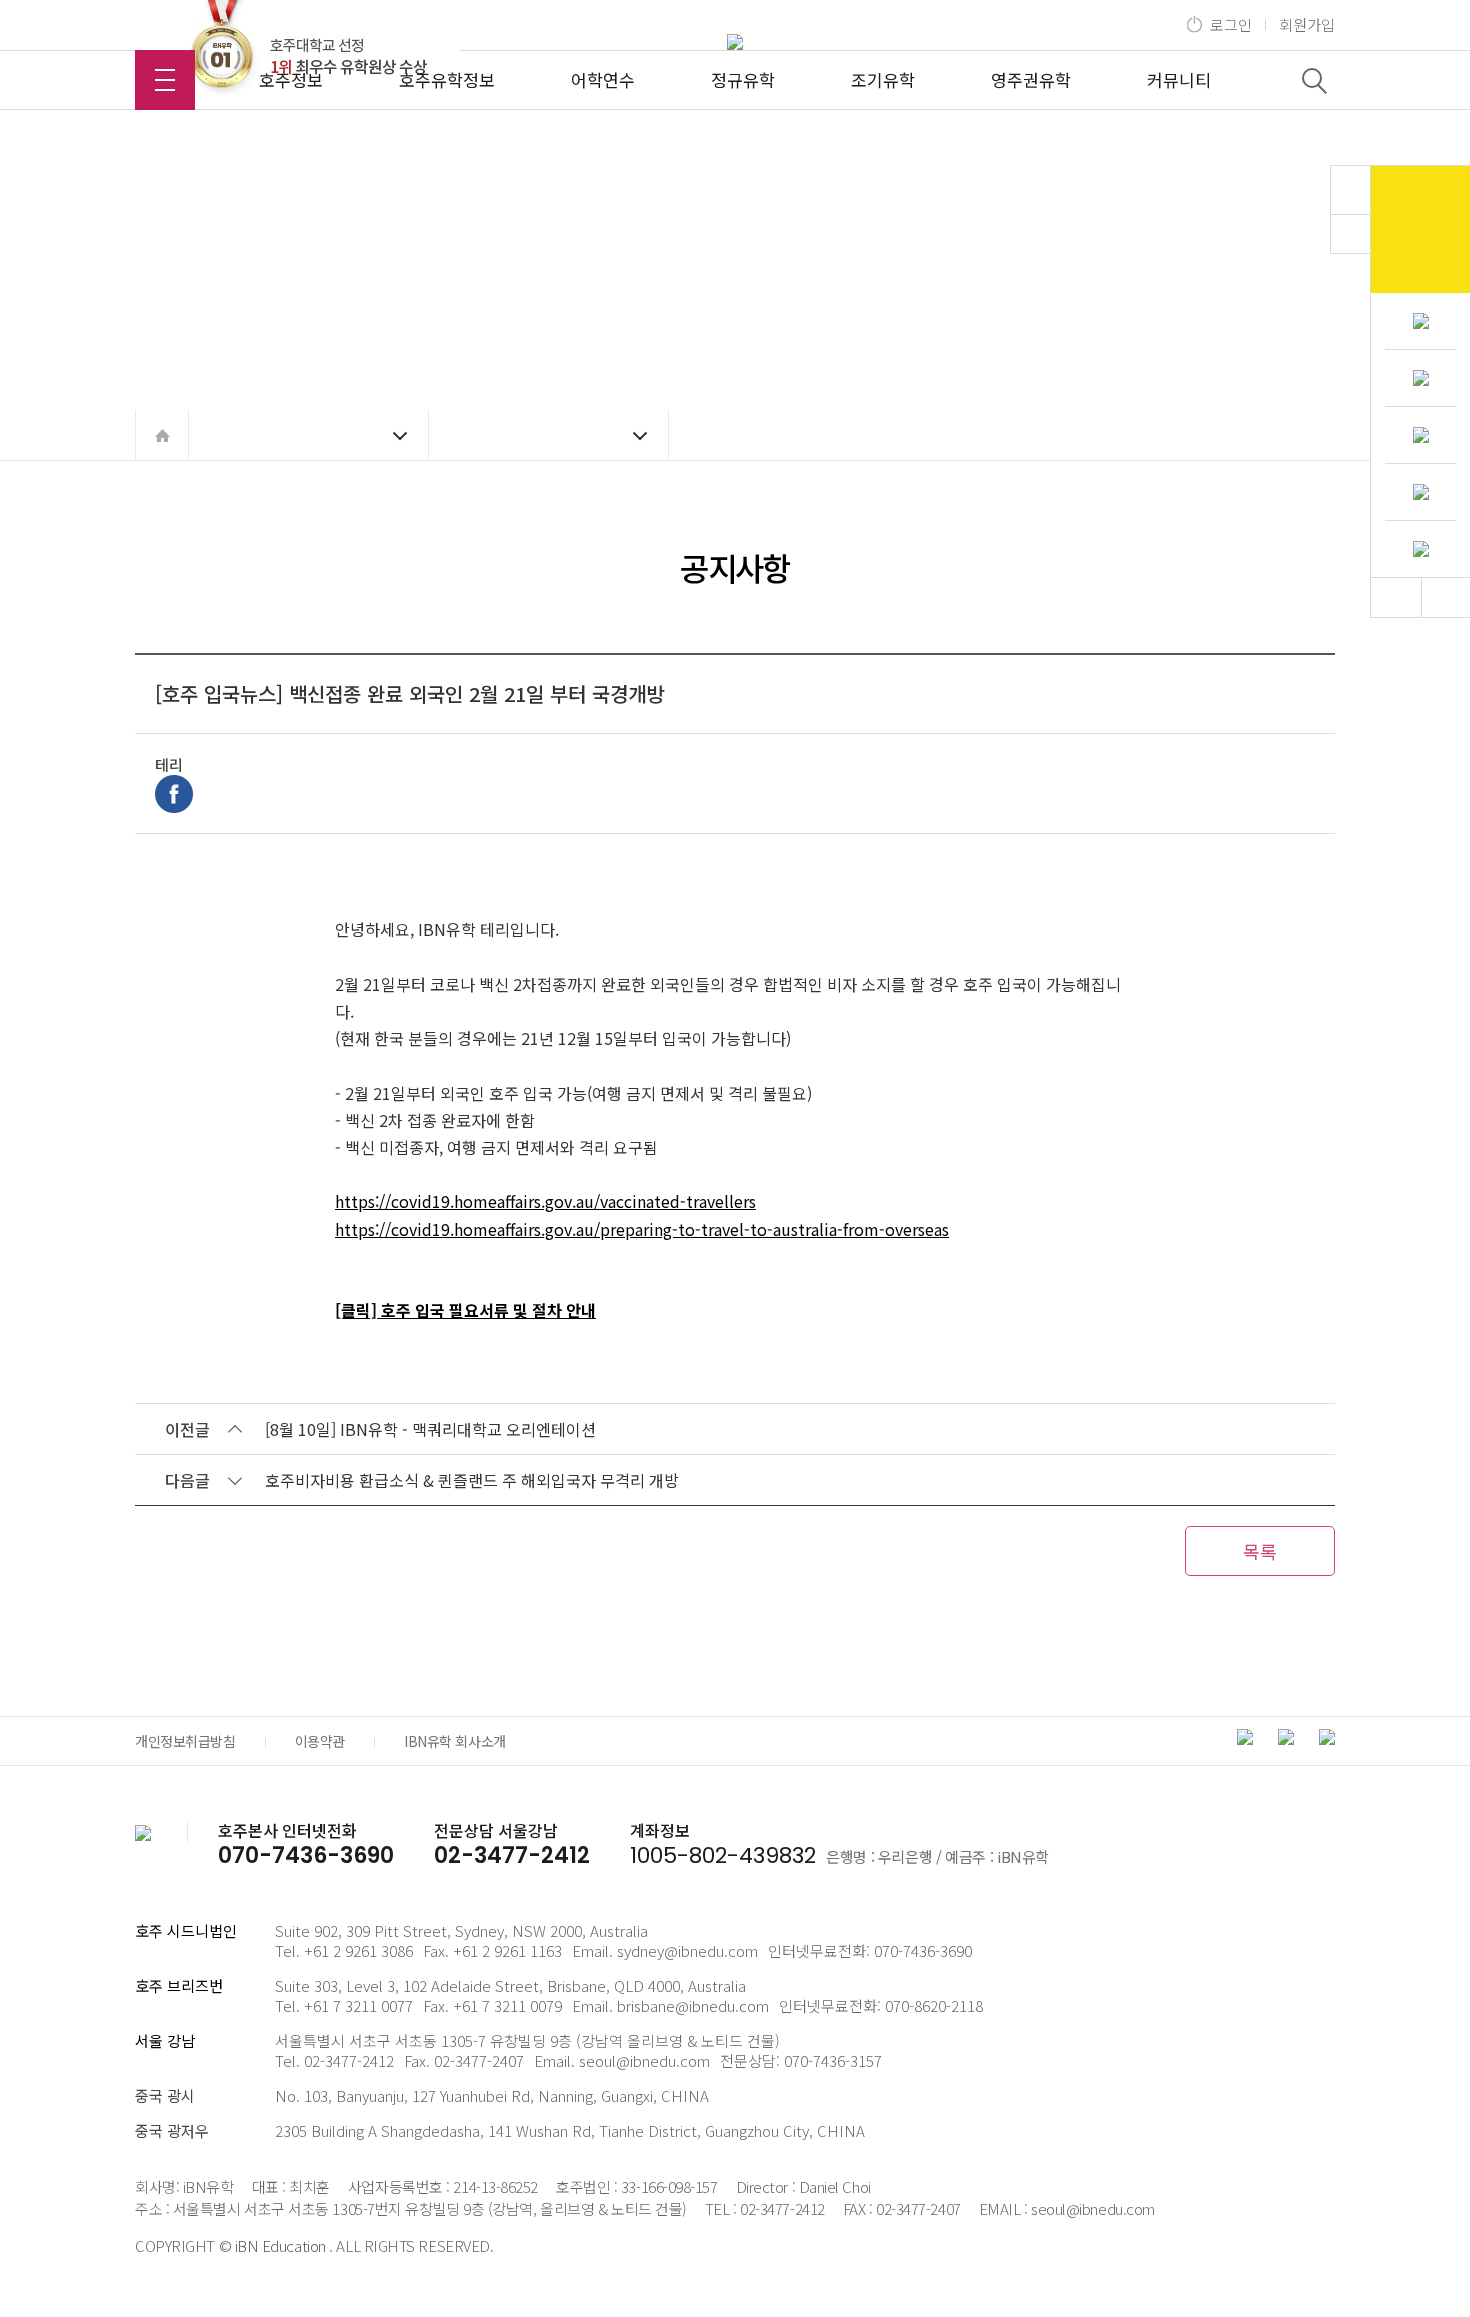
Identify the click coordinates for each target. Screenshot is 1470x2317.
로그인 (1231, 25)
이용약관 (320, 1741)
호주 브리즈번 (179, 1985)
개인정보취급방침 (185, 1741)
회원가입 (1307, 25)
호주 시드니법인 (186, 1930)
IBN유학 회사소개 (455, 1741)
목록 (1260, 1551)
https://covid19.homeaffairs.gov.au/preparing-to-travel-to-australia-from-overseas (642, 1229)
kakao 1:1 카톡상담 (1420, 229)
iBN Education (280, 2245)
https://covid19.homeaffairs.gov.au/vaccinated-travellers (545, 1201)
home (162, 435)
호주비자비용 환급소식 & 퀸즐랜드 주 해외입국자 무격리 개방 (472, 1480)
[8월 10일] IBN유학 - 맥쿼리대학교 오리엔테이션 (430, 1429)
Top (1396, 597)
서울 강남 (165, 2040)
